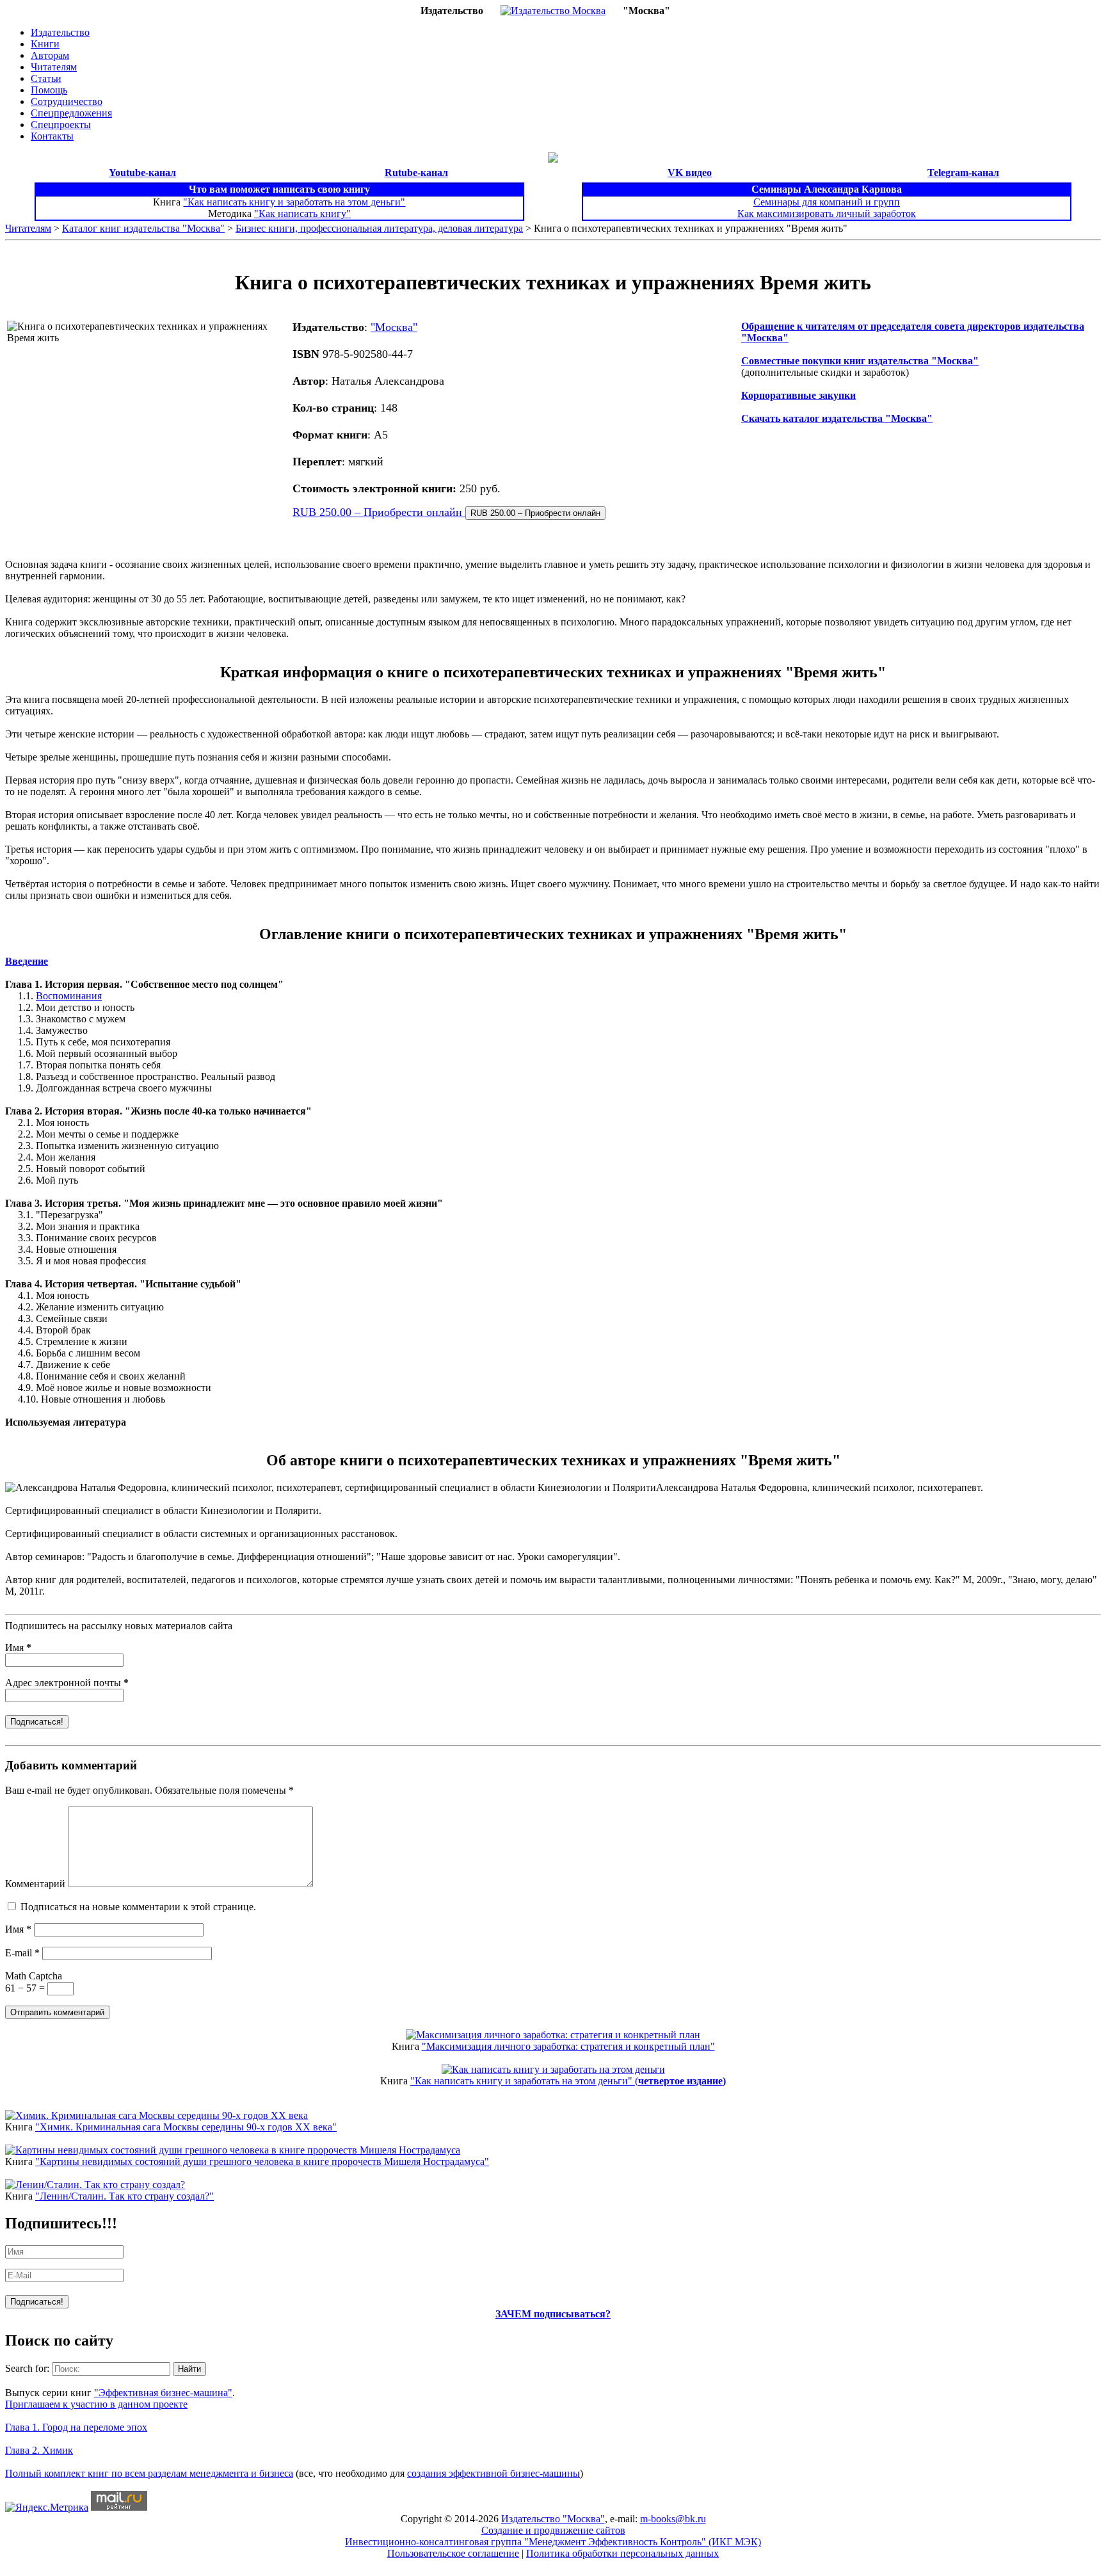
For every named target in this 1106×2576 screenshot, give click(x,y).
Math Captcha (34, 1976)
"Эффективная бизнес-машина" (163, 2393)
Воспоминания (69, 996)
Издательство (60, 32)
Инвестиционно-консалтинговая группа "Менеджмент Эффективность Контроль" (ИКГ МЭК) (553, 2542)
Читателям (54, 67)
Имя (18, 1647)
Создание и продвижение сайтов (553, 2530)
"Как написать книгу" (302, 213)
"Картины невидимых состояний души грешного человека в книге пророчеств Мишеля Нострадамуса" (262, 2161)
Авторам (50, 55)
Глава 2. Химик (39, 2450)
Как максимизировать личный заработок (827, 213)
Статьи (46, 78)
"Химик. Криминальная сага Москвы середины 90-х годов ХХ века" (186, 2127)
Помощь (49, 90)
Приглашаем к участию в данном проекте (96, 2404)
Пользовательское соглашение (453, 2553)
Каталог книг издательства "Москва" (143, 228)
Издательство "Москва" (553, 2519)
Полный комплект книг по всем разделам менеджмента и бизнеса (149, 2473)
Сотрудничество (67, 101)
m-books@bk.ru (673, 2519)
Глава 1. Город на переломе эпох (76, 2427)
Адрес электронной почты (67, 1683)
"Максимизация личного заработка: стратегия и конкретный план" (568, 2046)
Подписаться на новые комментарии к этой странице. (138, 1907)
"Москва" (394, 327)
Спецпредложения (71, 113)
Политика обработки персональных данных (622, 2553)
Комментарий (35, 1884)
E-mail (22, 1953)
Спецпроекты (61, 125)
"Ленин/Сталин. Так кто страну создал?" (124, 2196)
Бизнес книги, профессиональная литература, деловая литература (379, 228)
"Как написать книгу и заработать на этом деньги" (294, 202)
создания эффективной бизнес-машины (493, 2473)
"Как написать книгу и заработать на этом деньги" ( (568, 2081)
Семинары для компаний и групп (827, 202)
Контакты (52, 136)
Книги (45, 44)
